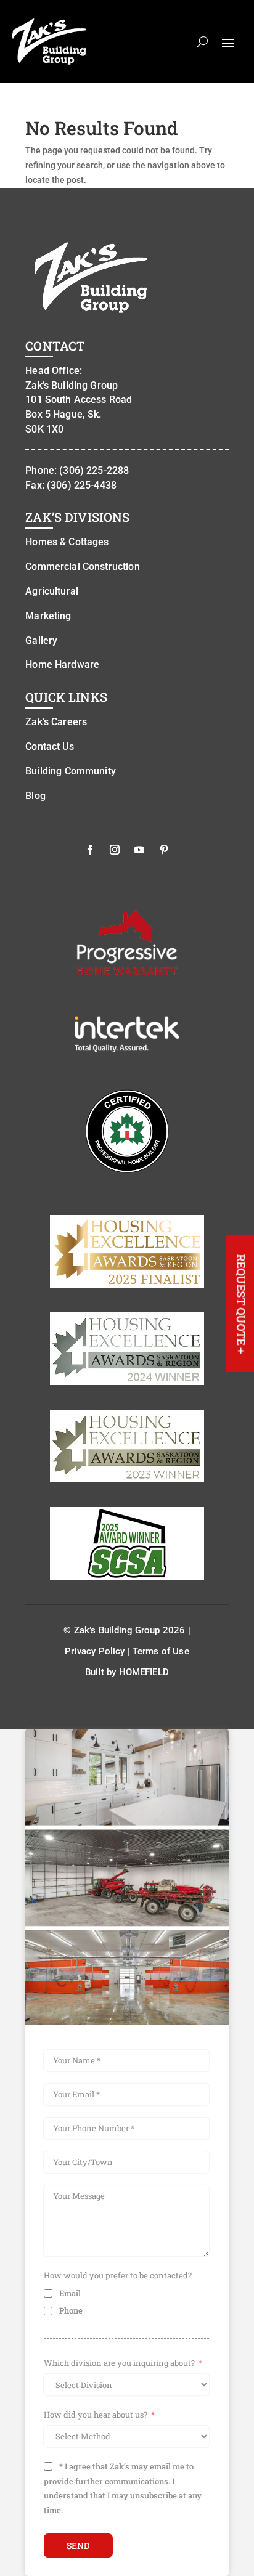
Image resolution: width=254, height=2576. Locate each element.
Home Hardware (62, 664)
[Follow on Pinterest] (164, 850)
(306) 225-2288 (94, 470)
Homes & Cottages (67, 542)
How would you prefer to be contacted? (118, 2275)
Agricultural (52, 591)
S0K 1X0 (44, 429)
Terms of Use (161, 1651)
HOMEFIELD (144, 1672)
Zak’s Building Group (72, 385)
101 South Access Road (79, 400)
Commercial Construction (82, 567)
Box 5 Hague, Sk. (63, 414)
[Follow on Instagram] (115, 850)
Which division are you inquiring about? (119, 2363)
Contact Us (50, 746)
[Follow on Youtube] (139, 850)
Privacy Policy (95, 1651)
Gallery (41, 640)
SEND (78, 2546)
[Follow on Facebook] (90, 850)
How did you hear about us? (96, 2415)
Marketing (48, 616)
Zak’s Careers (56, 722)
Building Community (71, 771)
